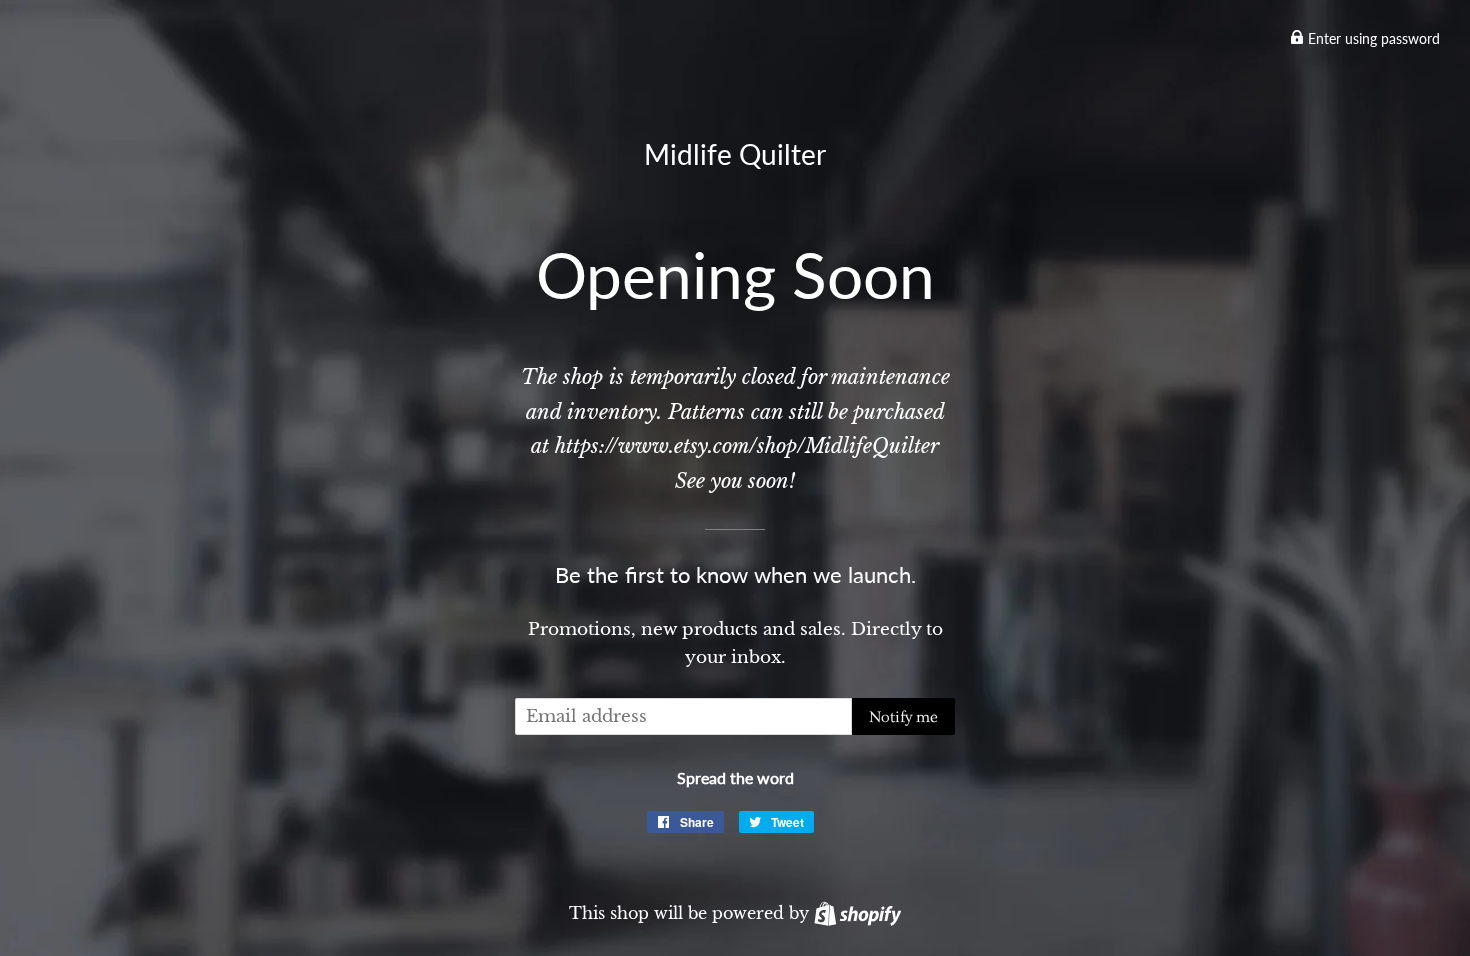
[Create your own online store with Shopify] (857, 913)
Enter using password (1372, 38)
